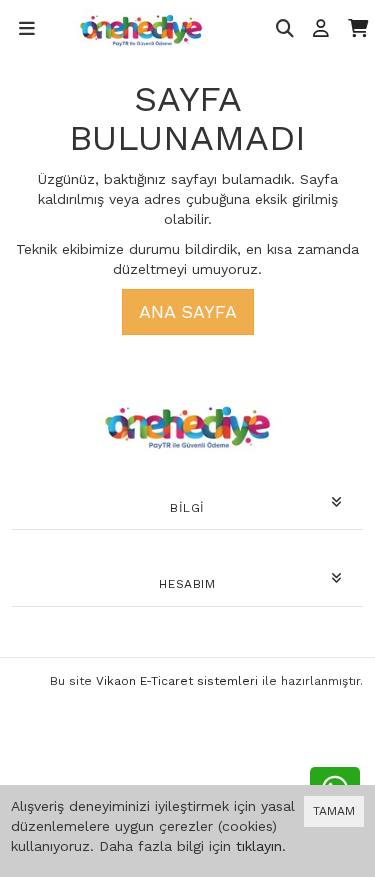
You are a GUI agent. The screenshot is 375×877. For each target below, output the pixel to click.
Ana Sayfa (188, 311)
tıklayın (259, 846)
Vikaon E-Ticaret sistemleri (177, 681)
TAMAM (334, 811)
